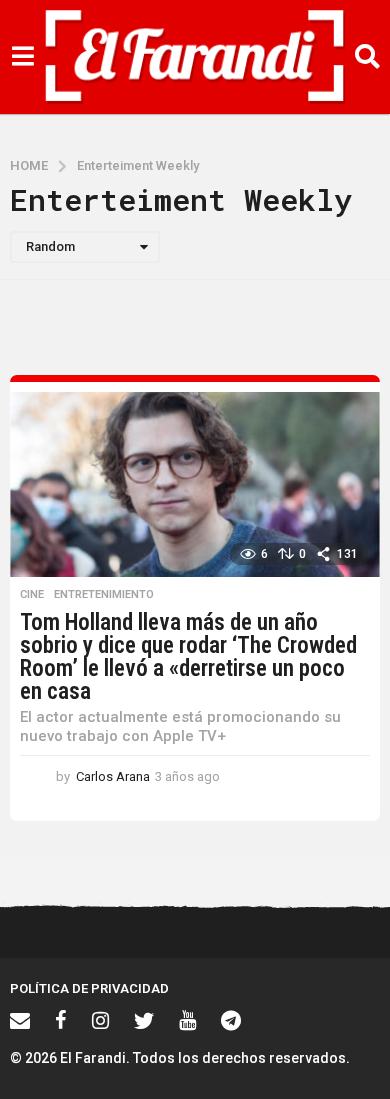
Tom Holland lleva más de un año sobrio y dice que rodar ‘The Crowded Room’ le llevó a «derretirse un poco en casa (188, 657)
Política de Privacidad (89, 988)
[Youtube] (187, 1020)
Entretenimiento (104, 595)
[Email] (20, 1020)
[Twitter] (144, 1020)
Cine (32, 595)
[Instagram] (100, 1020)
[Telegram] (231, 1020)
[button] (22, 57)
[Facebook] (61, 1020)
